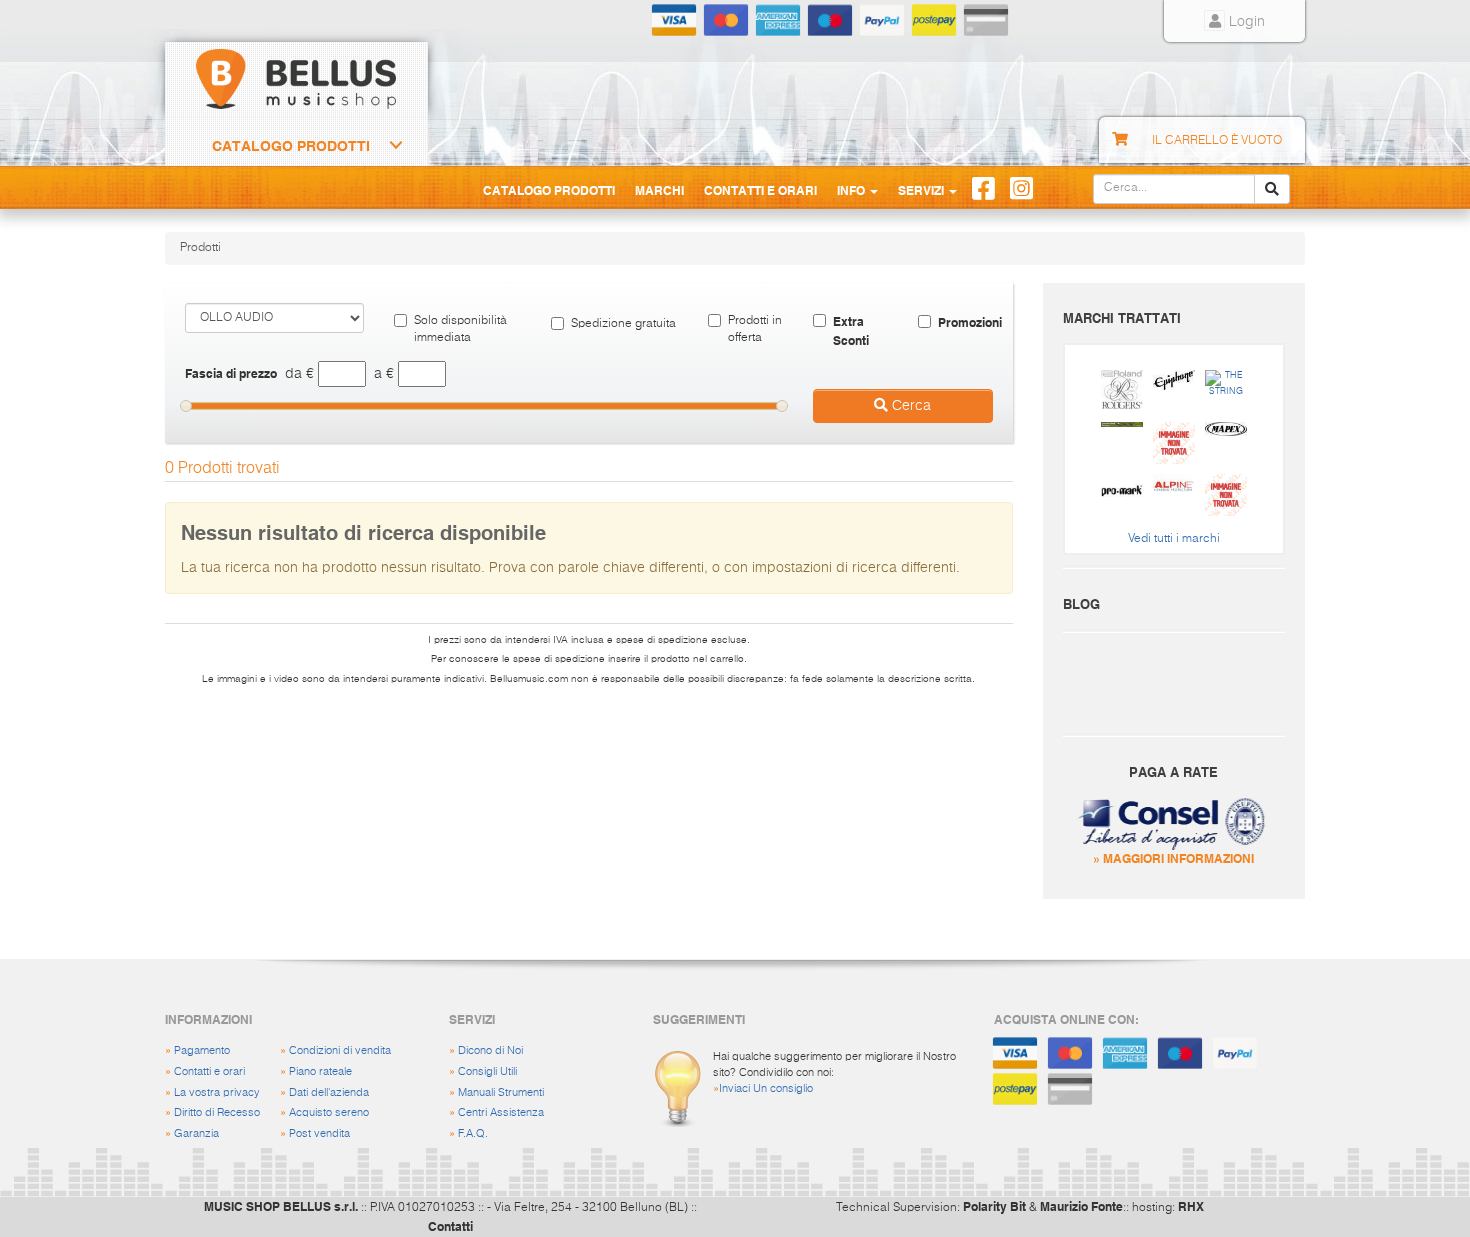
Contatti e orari (209, 1071)
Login (1245, 22)
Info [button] (852, 190)
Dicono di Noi (490, 1050)
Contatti (450, 1226)
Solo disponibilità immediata (460, 329)
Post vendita (319, 1133)
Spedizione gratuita (623, 324)
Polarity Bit (994, 1206)
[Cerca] (1272, 189)
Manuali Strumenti (501, 1092)
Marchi (659, 190)
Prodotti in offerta (755, 329)
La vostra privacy (217, 1092)
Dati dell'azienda (329, 1092)
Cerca (909, 406)
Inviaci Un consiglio (766, 1088)
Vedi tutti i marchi (1174, 539)
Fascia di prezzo (231, 373)
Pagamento (202, 1050)
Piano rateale (320, 1071)
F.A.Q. (473, 1133)
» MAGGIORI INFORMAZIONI (1173, 858)
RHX (1191, 1206)
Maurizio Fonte (1081, 1206)
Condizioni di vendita (340, 1050)
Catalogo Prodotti (291, 146)
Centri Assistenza (501, 1112)
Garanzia (196, 1133)
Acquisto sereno (329, 1112)
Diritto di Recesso (217, 1112)
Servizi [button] (922, 190)
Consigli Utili (487, 1071)
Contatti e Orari (760, 190)
